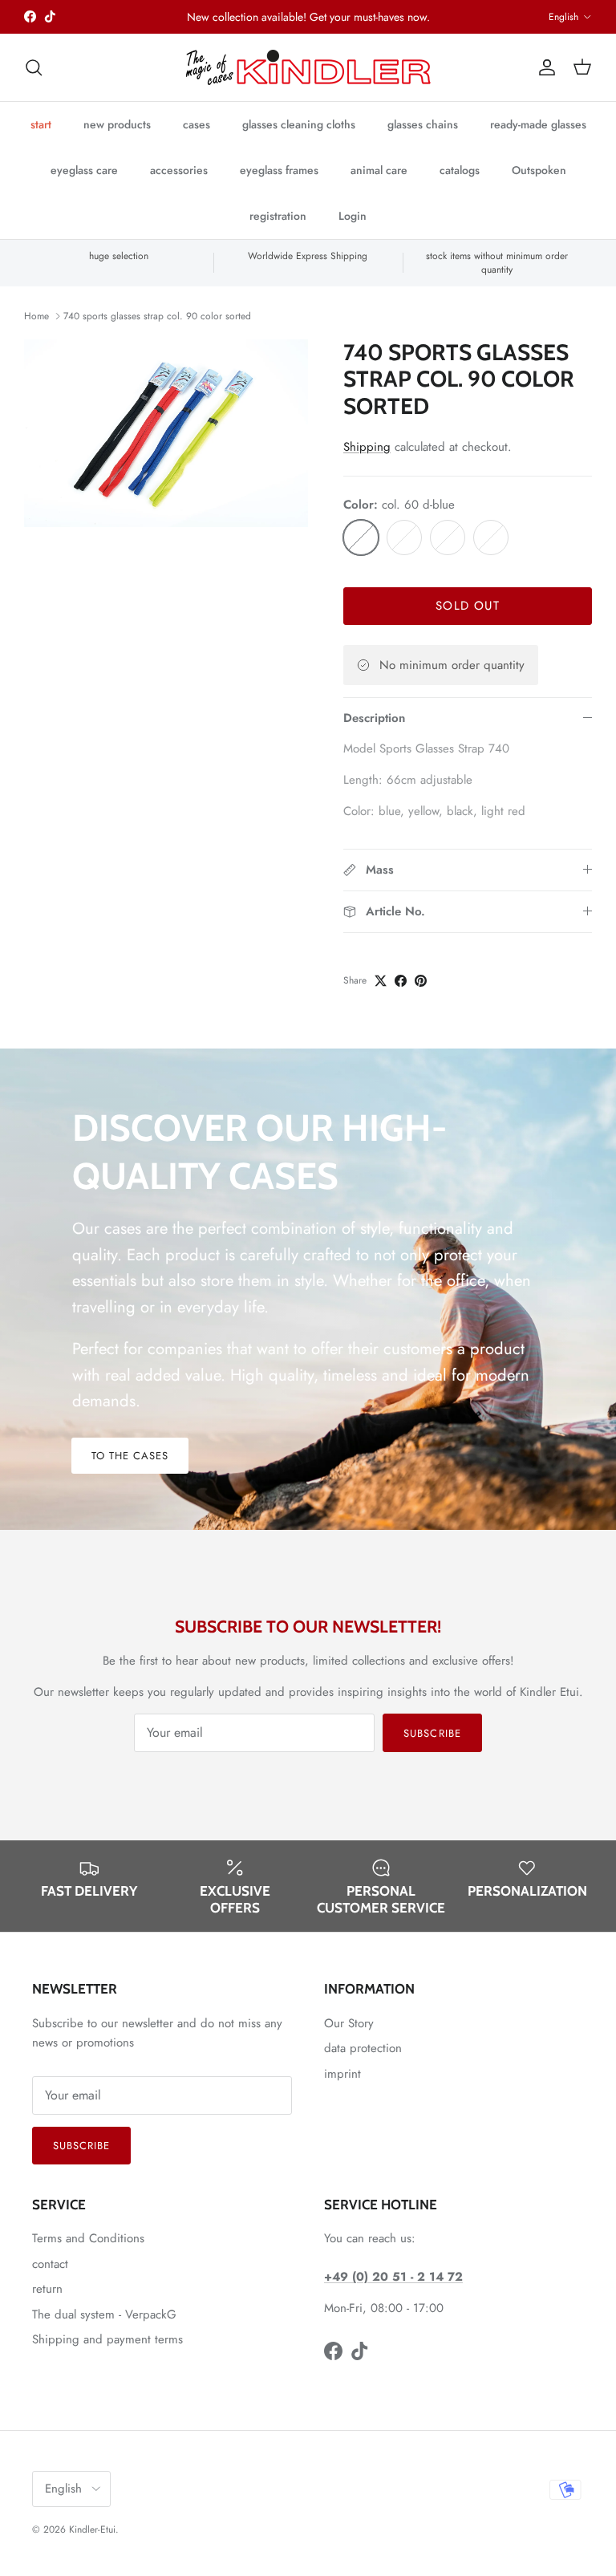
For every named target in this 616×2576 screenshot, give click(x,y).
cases (197, 124)
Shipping (367, 447)
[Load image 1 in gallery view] (166, 433)
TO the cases (130, 1456)
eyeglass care (84, 170)
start (41, 124)
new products (117, 124)
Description (374, 718)
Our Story (349, 2023)
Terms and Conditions (88, 2238)
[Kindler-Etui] (308, 67)
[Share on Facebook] (401, 981)
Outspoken (539, 170)
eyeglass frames (279, 170)
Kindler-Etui (92, 2529)
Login (353, 216)
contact (50, 2264)
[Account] (544, 67)
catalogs (460, 170)
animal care (379, 170)
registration (278, 216)
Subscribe (432, 1733)
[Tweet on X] (381, 981)
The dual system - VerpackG (104, 2314)
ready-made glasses (538, 124)
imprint (342, 2074)
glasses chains (423, 124)
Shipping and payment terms (107, 2339)
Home (36, 316)
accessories (179, 170)
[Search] (34, 67)
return (47, 2289)
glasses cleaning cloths (299, 124)
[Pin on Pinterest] (421, 981)
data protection (363, 2048)
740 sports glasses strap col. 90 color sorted (157, 316)
